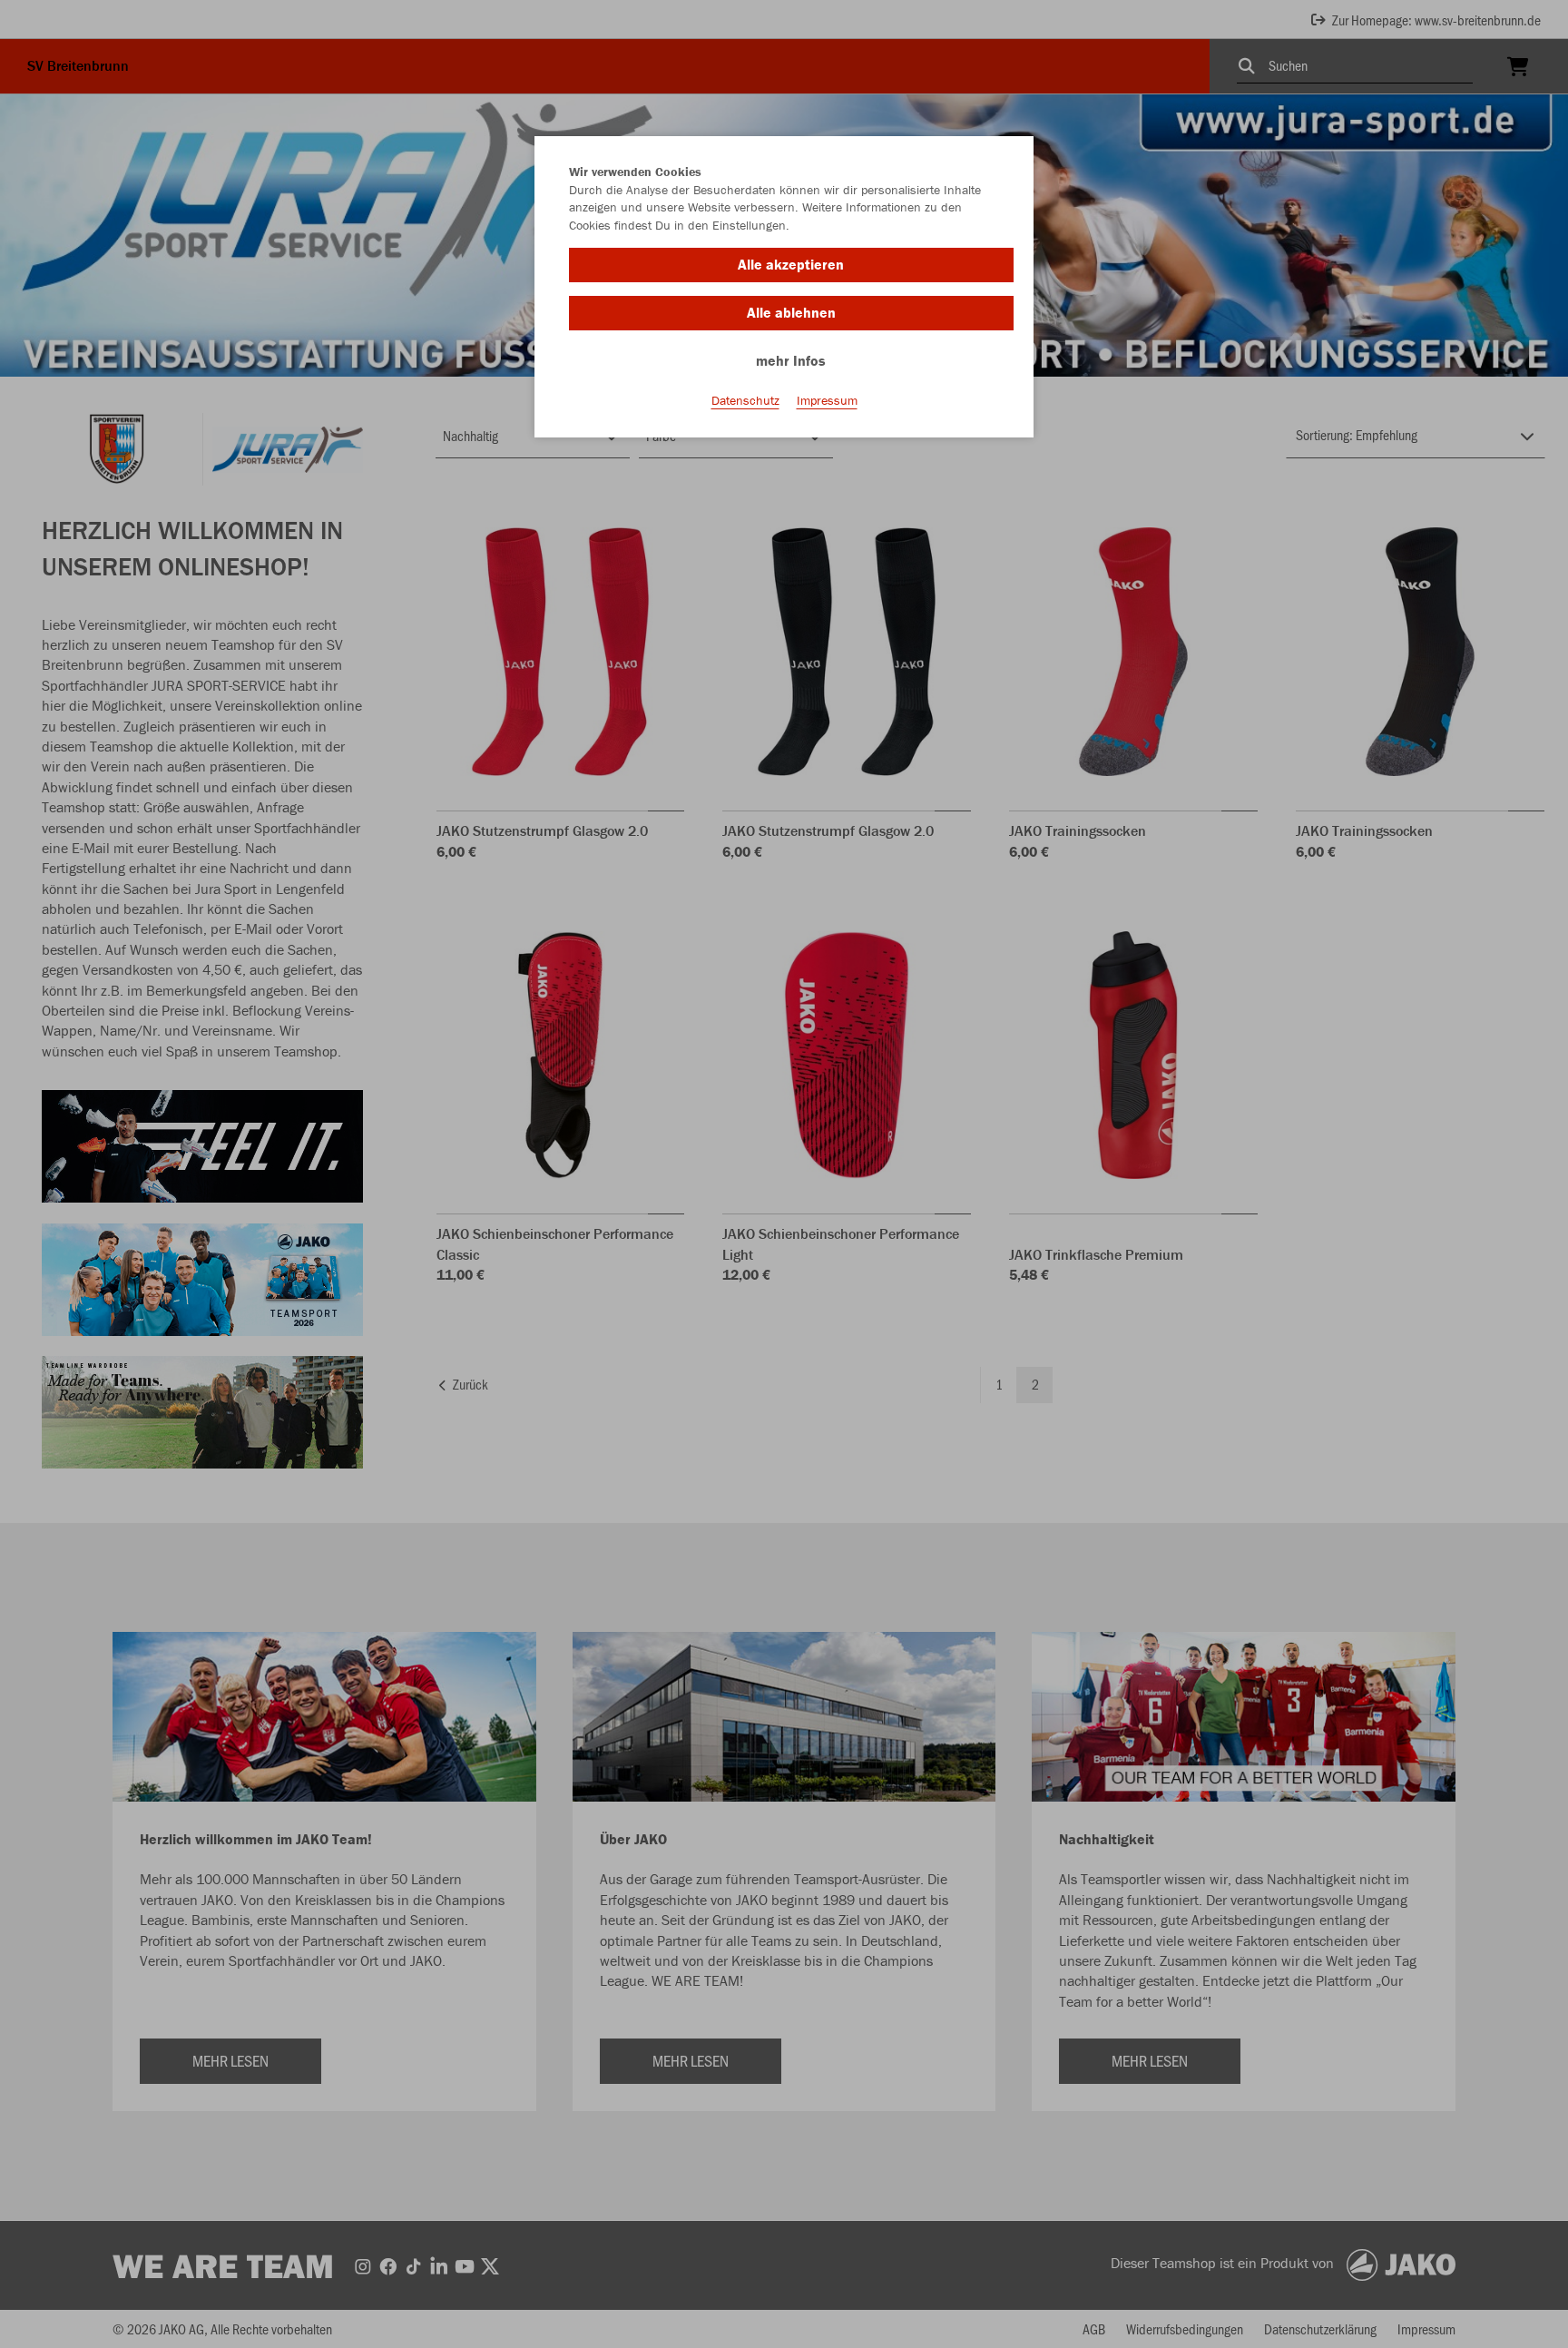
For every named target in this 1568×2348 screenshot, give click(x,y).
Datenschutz (745, 400)
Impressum (827, 400)
